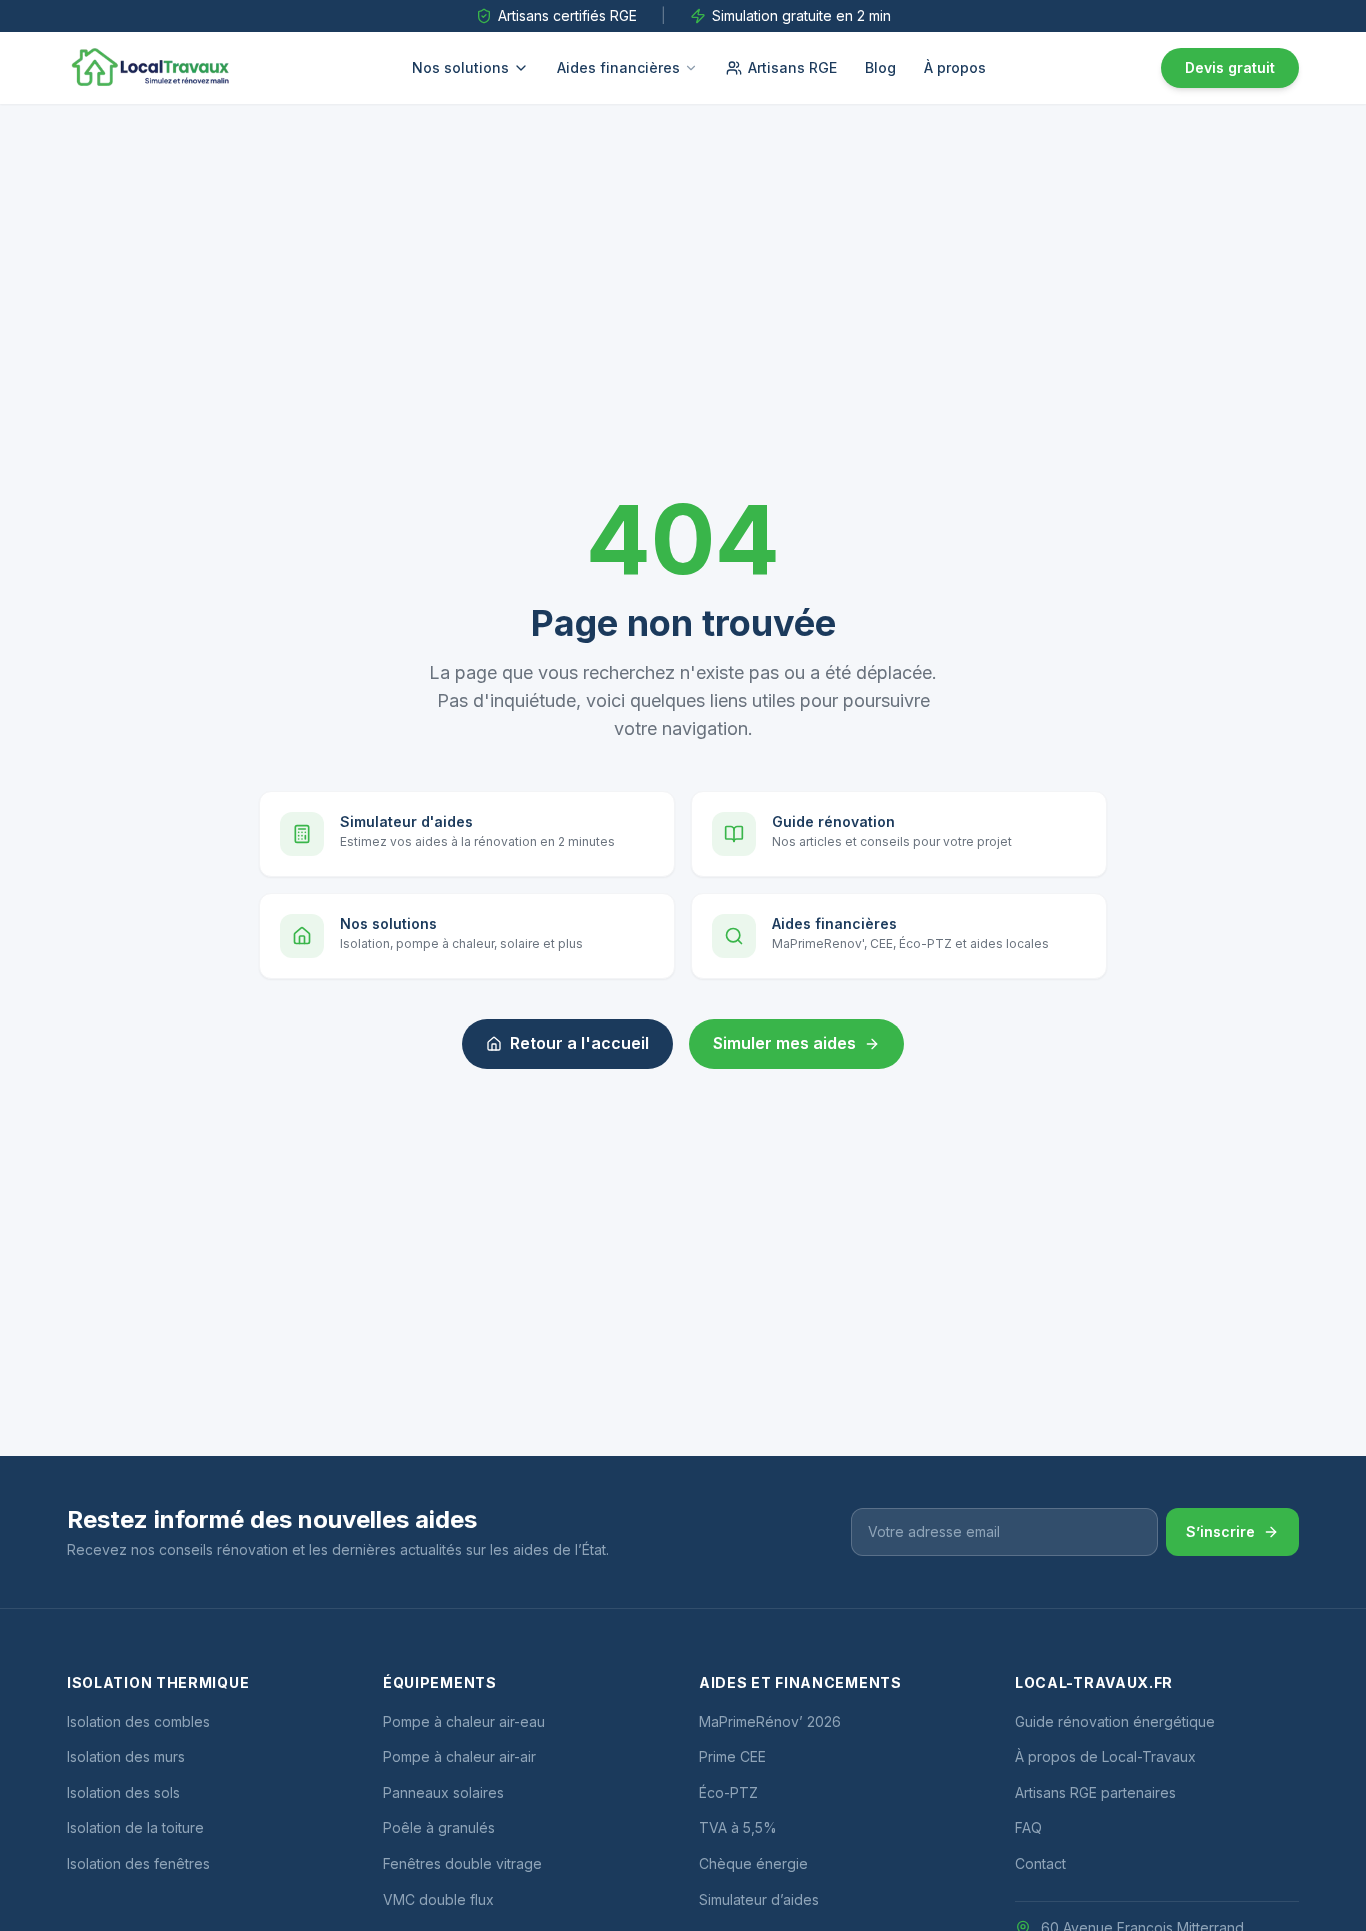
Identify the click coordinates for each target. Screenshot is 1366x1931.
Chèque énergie (753, 1863)
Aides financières (618, 67)
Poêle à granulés (439, 1827)
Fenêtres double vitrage (462, 1863)
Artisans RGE (792, 67)
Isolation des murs (126, 1756)
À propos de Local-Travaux (1105, 1756)
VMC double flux (438, 1899)
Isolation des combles (138, 1721)
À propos (955, 67)
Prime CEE (732, 1756)
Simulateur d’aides (759, 1899)
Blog (880, 67)
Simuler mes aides (784, 1043)
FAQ (1028, 1827)
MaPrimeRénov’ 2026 (770, 1721)
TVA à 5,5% (738, 1827)
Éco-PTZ (728, 1792)
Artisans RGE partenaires (1095, 1792)
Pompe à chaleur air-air (459, 1756)
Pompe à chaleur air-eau (464, 1721)
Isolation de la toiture (135, 1827)
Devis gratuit (1230, 67)
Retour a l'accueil (579, 1043)
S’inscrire (1220, 1531)
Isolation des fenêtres (138, 1863)
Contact (1040, 1863)
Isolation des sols (123, 1792)
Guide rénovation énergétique (1115, 1721)
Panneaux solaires (443, 1792)
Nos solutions (460, 67)
